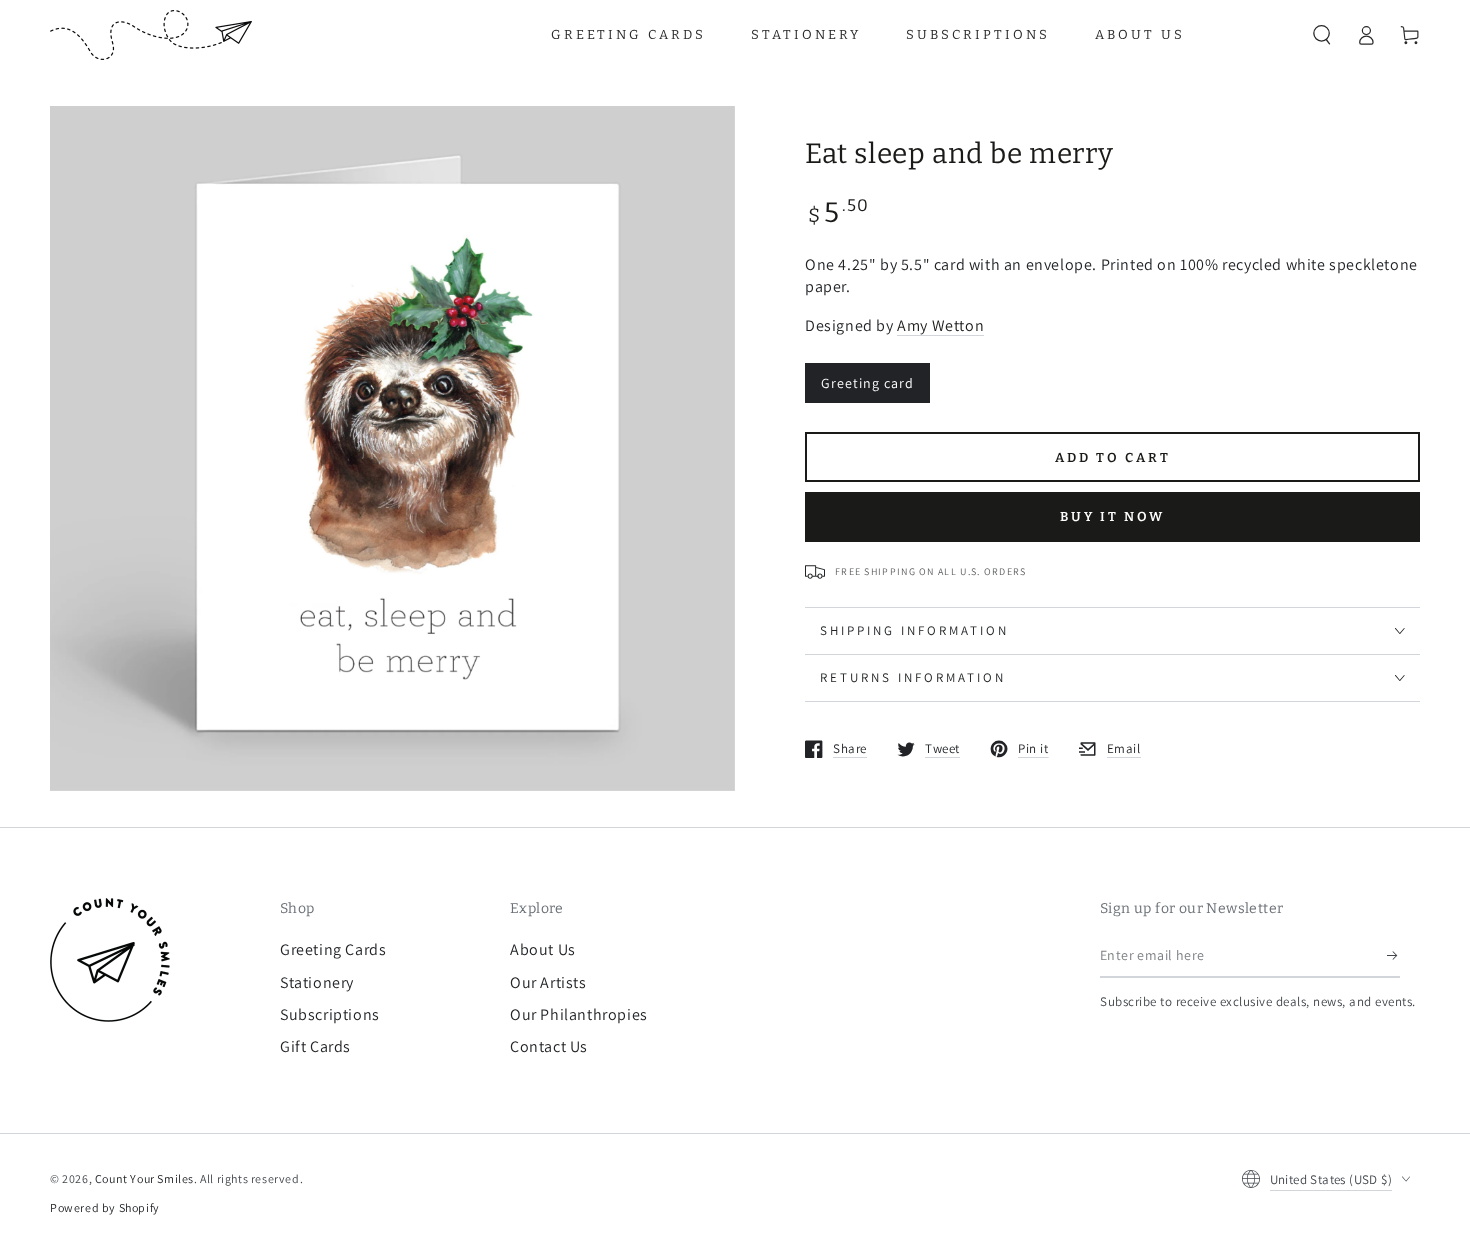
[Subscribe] (1393, 955)
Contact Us (549, 1046)
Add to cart (1113, 457)
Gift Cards (315, 1046)
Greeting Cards (333, 949)
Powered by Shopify (105, 1207)
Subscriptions (330, 1014)
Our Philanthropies (579, 1014)
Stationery (317, 982)
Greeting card (867, 383)
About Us (543, 949)
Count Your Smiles (144, 1178)
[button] (1322, 35)
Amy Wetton (940, 325)
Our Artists (548, 982)
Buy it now (1112, 516)
